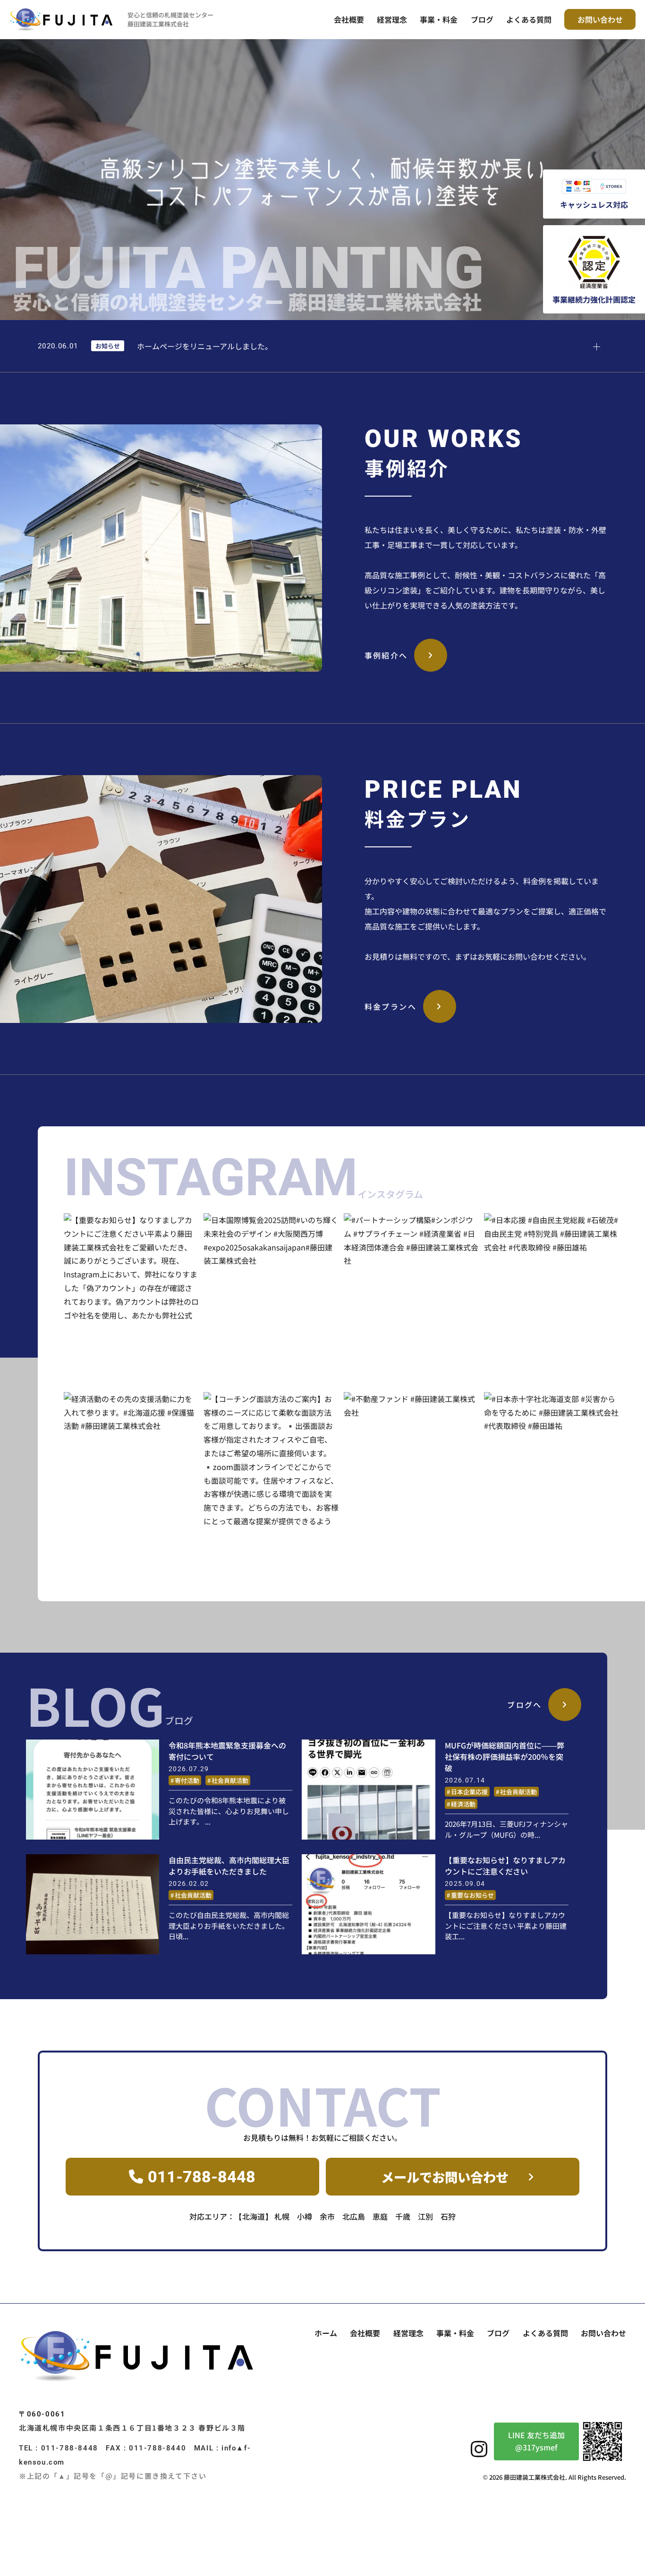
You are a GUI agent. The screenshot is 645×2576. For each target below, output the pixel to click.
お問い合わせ (600, 19)
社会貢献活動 (230, 1780)
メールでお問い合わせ (445, 2177)
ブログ (482, 19)
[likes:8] (132, 1281)
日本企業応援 (469, 1792)
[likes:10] (552, 1477)
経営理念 (392, 19)
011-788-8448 (202, 2177)
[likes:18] (271, 1281)
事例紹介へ (386, 655)
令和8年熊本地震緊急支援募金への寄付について (227, 1751)
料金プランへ (390, 1006)
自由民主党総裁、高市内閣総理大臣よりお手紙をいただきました (229, 1866)
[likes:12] (552, 1281)
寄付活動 (187, 1780)
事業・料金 (439, 19)
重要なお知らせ (472, 1895)
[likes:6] (412, 1460)
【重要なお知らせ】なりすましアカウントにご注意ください (505, 1866)
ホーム (326, 2333)
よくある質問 (529, 19)
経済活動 (463, 1804)
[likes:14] (132, 1460)
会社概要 (349, 19)
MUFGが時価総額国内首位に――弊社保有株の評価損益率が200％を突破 (505, 1757)
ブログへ (525, 1705)
